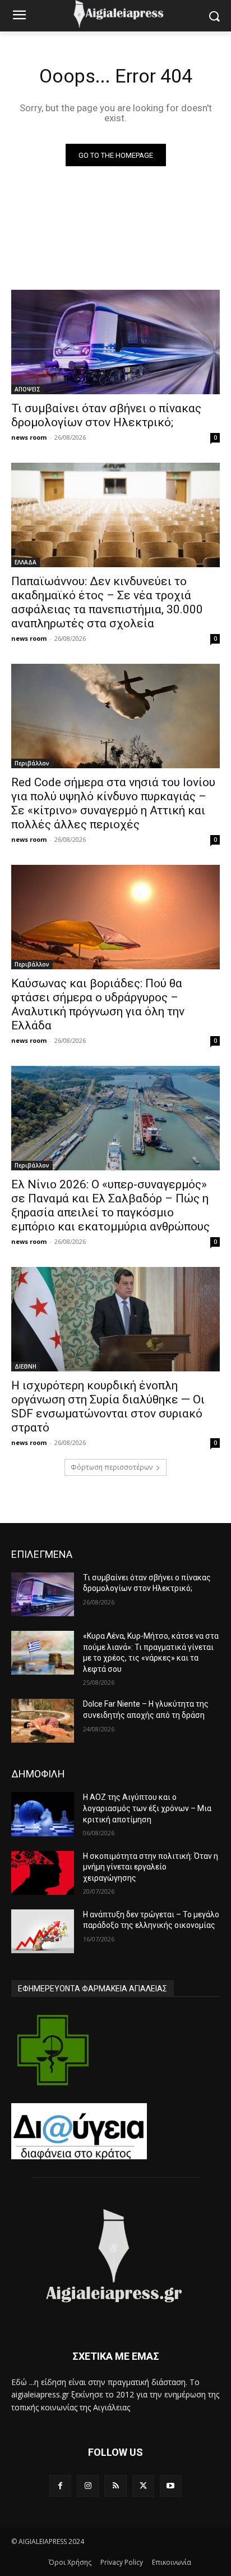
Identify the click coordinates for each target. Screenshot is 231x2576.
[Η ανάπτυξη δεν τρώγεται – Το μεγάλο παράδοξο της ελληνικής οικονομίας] (43, 1931)
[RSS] (115, 2486)
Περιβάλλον (32, 763)
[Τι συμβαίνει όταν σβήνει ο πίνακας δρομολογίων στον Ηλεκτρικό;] (115, 342)
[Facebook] (60, 2486)
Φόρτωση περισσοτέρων (112, 1467)
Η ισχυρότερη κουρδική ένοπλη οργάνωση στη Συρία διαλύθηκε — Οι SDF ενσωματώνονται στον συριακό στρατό (108, 1406)
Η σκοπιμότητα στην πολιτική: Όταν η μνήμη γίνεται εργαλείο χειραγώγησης (151, 1867)
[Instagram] (88, 2486)
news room (29, 437)
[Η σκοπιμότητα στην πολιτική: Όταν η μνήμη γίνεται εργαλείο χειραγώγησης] (43, 1873)
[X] (143, 2486)
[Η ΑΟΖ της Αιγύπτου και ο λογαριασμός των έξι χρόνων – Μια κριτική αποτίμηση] (43, 1814)
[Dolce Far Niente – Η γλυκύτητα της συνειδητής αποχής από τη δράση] (43, 1721)
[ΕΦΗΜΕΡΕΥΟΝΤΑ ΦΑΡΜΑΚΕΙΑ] (53, 2050)
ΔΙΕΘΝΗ (26, 1366)
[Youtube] (171, 2486)
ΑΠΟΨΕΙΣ (27, 389)
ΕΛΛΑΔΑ (26, 562)
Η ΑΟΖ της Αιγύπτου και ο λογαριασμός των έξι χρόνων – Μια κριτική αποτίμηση (147, 1808)
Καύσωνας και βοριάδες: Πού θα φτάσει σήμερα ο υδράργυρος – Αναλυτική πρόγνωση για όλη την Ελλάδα (98, 1004)
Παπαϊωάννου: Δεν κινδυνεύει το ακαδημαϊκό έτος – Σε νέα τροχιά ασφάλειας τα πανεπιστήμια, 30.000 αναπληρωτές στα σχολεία (107, 602)
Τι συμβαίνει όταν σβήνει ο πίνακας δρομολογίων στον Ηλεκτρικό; (106, 415)
